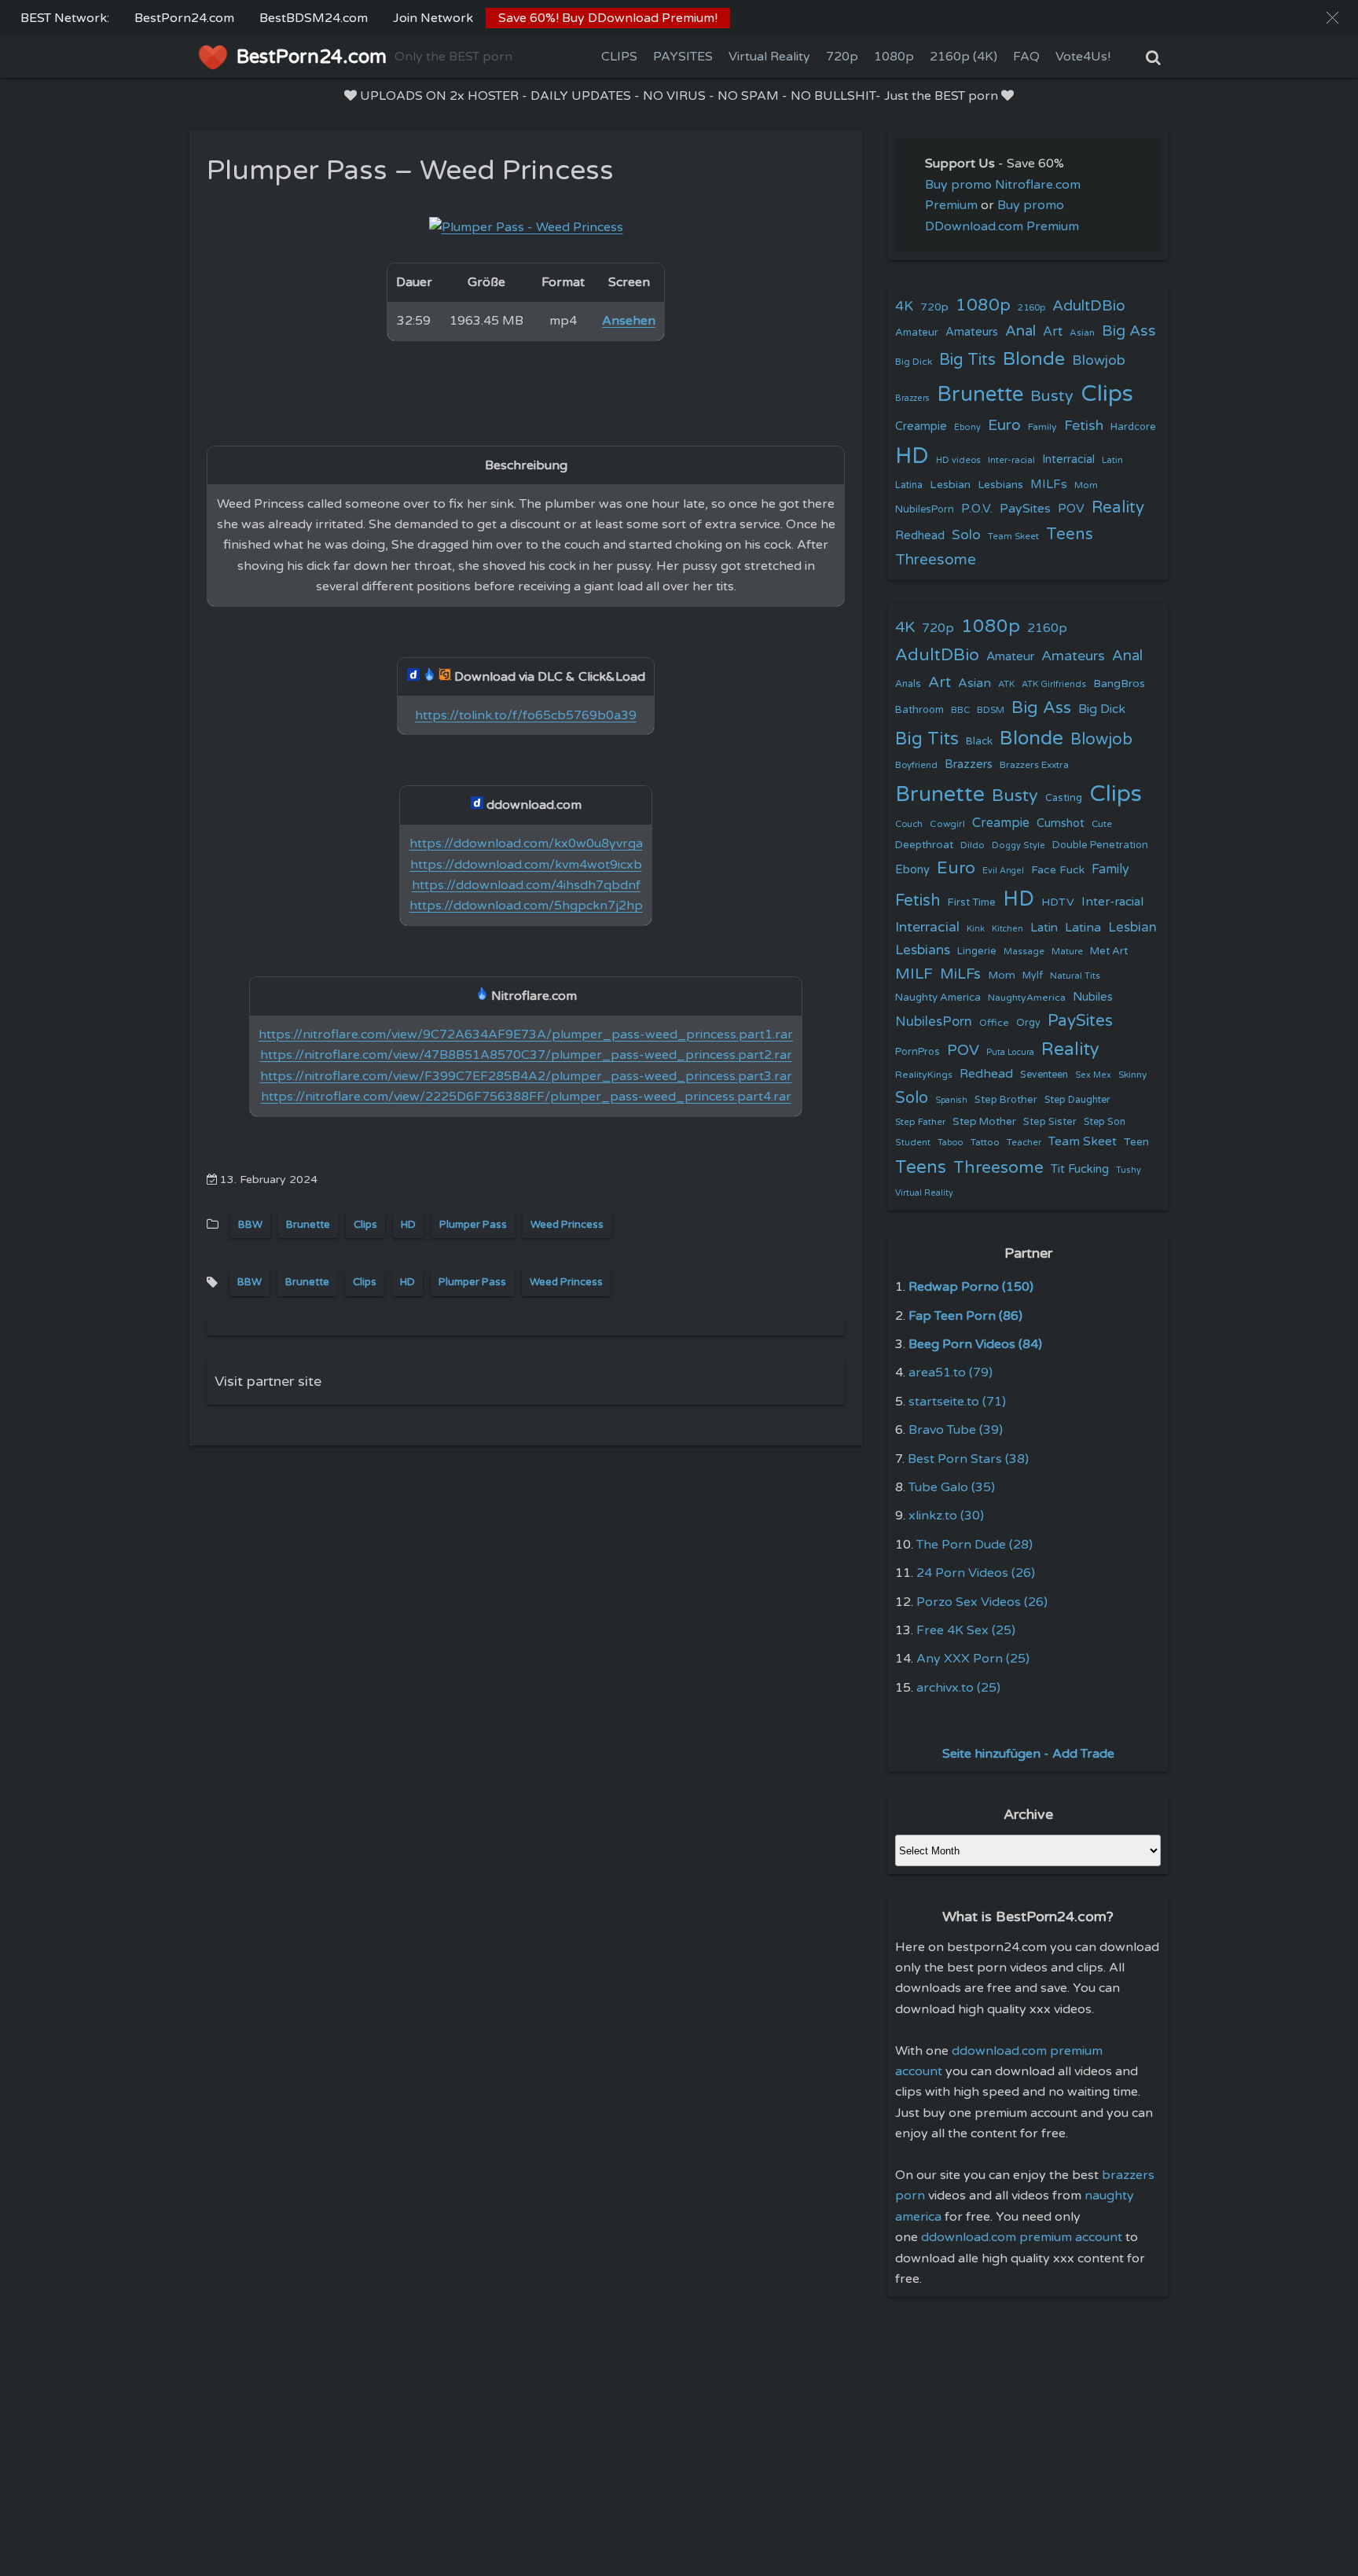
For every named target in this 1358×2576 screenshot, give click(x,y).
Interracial (1068, 459)
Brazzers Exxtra (1034, 765)
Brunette (308, 1225)
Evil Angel (1003, 871)
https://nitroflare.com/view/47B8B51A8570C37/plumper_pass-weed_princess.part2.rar (526, 1055)
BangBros (1119, 684)
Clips (365, 1225)
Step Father (920, 1122)
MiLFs (960, 974)
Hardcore (1133, 427)
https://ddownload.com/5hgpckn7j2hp (526, 906)
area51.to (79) (951, 1373)
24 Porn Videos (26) (976, 1573)
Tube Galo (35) (952, 1487)
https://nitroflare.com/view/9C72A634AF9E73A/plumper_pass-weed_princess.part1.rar (526, 1034)
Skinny (1132, 1075)
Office (994, 1023)
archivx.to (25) (958, 1688)
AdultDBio (1089, 305)
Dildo (973, 845)
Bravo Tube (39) (956, 1430)
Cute (1102, 824)
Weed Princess (567, 1225)
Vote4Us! (1083, 57)
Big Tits (967, 360)
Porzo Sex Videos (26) (982, 1602)
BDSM (991, 710)
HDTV (1058, 902)
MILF (914, 974)
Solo (966, 535)
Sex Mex (1093, 1075)
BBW (250, 1225)
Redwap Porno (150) (971, 1287)
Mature (1067, 952)
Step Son (1105, 1122)
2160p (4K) (963, 57)
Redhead (920, 535)
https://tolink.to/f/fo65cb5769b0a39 (526, 715)
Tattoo (985, 1142)
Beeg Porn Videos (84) (975, 1344)
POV (1071, 509)
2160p (1031, 307)
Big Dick (914, 362)
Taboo (951, 1143)
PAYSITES (683, 57)
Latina (909, 485)
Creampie (921, 426)
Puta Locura (1010, 1052)
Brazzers (912, 398)
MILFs (1049, 484)
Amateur (917, 333)
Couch (909, 824)
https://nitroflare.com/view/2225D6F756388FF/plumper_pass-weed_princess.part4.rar (526, 1097)
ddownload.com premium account (1022, 2237)
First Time (972, 902)
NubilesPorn (925, 509)
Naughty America (938, 998)
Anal (1020, 331)
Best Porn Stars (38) (968, 1459)
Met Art (1109, 951)
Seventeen (1044, 1075)
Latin (1112, 460)
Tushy (1129, 1170)
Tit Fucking (1080, 1169)
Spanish (951, 1100)
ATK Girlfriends (1054, 684)
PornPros (918, 1052)
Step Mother (984, 1122)
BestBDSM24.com (314, 18)
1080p (894, 57)
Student (913, 1143)
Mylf (1033, 976)
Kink (976, 929)
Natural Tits (1075, 976)
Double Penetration (1100, 845)
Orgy (1028, 1023)
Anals (908, 684)
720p (842, 57)
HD (408, 1225)
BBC (960, 710)
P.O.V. (977, 509)
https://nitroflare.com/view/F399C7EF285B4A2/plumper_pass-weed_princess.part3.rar (526, 1076)
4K (904, 306)
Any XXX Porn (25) (973, 1659)
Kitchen (1007, 929)
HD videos (958, 460)
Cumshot (1061, 823)
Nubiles (1093, 997)
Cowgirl (947, 824)
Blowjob (1099, 360)
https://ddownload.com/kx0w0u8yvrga (526, 843)
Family (1042, 427)
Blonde (1034, 359)
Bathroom (919, 710)
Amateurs (972, 332)
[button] (1332, 18)
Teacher (1024, 1143)
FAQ (1026, 57)
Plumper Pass (473, 1225)
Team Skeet (1013, 536)
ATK (1006, 684)
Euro (1004, 425)
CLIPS (619, 57)
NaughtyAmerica (1027, 998)
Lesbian (950, 485)
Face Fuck (1058, 870)
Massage (1024, 952)
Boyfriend (916, 765)
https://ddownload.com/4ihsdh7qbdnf (526, 885)
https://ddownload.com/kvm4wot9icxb (526, 865)
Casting (1064, 798)
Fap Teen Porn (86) (965, 1316)
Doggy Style (1018, 845)
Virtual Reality (769, 57)
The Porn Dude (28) (974, 1545)
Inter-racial (1011, 460)
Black (979, 741)
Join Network (433, 18)
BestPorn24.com (184, 18)
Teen (1136, 1142)
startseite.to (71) (957, 1402)
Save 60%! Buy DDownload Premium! (608, 18)
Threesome (936, 560)
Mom (1086, 485)
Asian (1082, 333)
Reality (1118, 507)
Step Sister (1050, 1122)
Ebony (967, 427)
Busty (1052, 396)
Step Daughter (1077, 1100)
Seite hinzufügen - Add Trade (1028, 1754)
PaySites (1025, 509)
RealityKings (924, 1075)
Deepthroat (924, 845)
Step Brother (1006, 1100)
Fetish (1084, 426)
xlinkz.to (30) (946, 1516)
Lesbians (1000, 485)
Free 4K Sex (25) (966, 1630)
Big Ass (1129, 331)
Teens (1070, 534)
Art (1053, 332)
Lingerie (977, 951)
